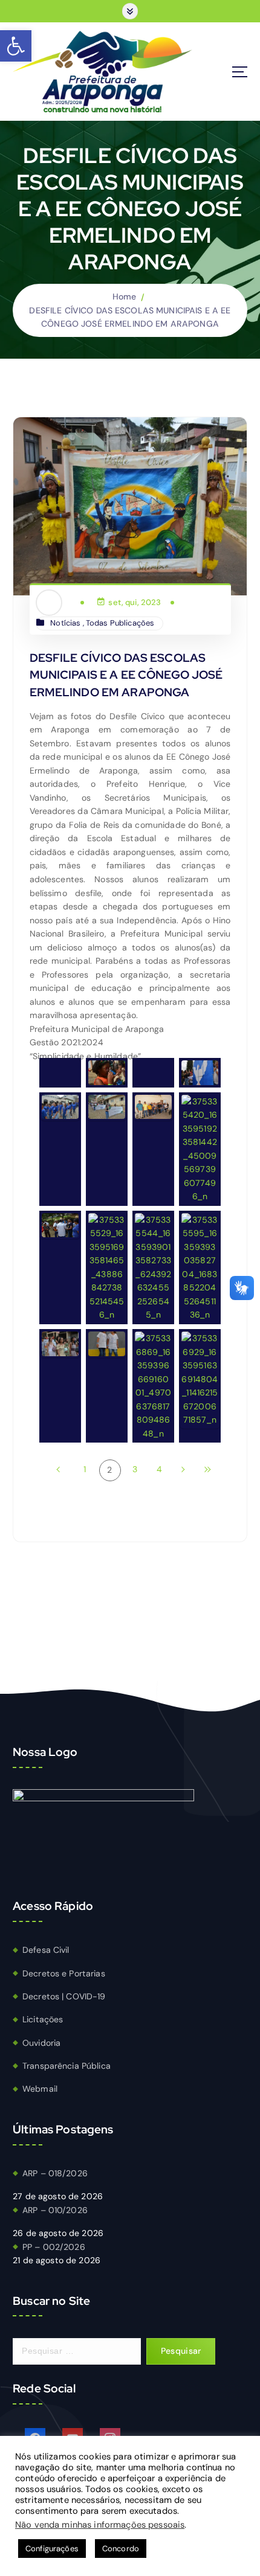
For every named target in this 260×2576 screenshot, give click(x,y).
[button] (16, 46)
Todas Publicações (120, 623)
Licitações (43, 2019)
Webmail (40, 2089)
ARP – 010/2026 (55, 2210)
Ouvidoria (41, 2043)
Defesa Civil (46, 1950)
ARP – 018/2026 (55, 2173)
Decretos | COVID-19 (64, 1996)
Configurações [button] (52, 2549)
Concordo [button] (121, 2549)
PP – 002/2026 (54, 2247)
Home (125, 296)
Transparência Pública (67, 2066)
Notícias (65, 623)
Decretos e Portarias (64, 1973)
